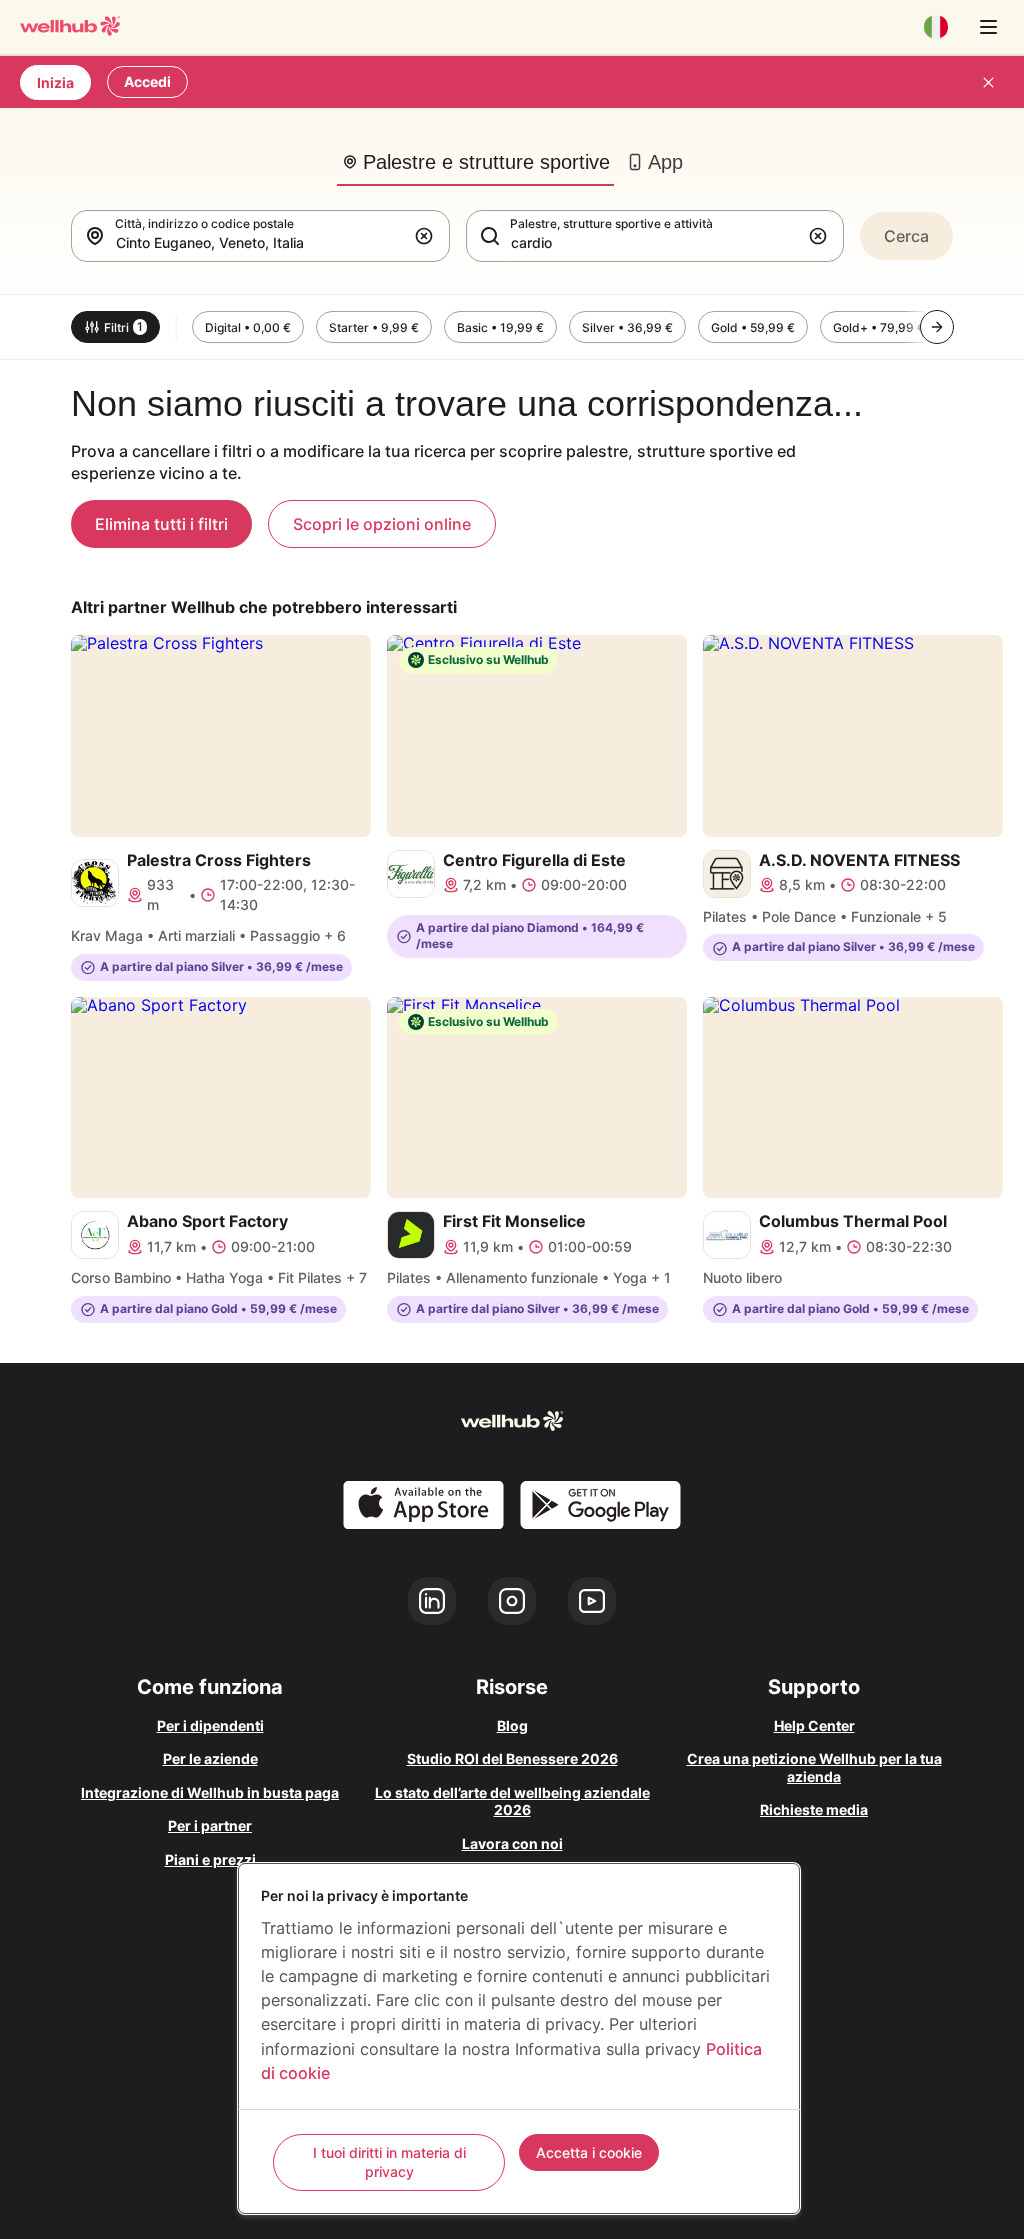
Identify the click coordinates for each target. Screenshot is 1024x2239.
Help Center (814, 1725)
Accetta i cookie (589, 2152)
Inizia (55, 82)
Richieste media (814, 1809)
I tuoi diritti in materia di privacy (389, 2162)
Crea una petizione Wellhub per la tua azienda (814, 1767)
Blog (512, 1725)
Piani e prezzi (210, 1859)
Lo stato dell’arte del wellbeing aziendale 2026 (512, 1801)
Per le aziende (210, 1758)
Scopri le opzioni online (382, 524)
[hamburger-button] (988, 27)
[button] (428, 236)
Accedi (147, 81)
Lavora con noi (512, 1843)
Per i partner (210, 1825)
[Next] (937, 327)
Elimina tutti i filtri (161, 524)
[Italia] (936, 27)
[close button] (988, 82)
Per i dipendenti (210, 1725)
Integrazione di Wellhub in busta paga (210, 1792)
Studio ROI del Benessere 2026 (512, 1758)
